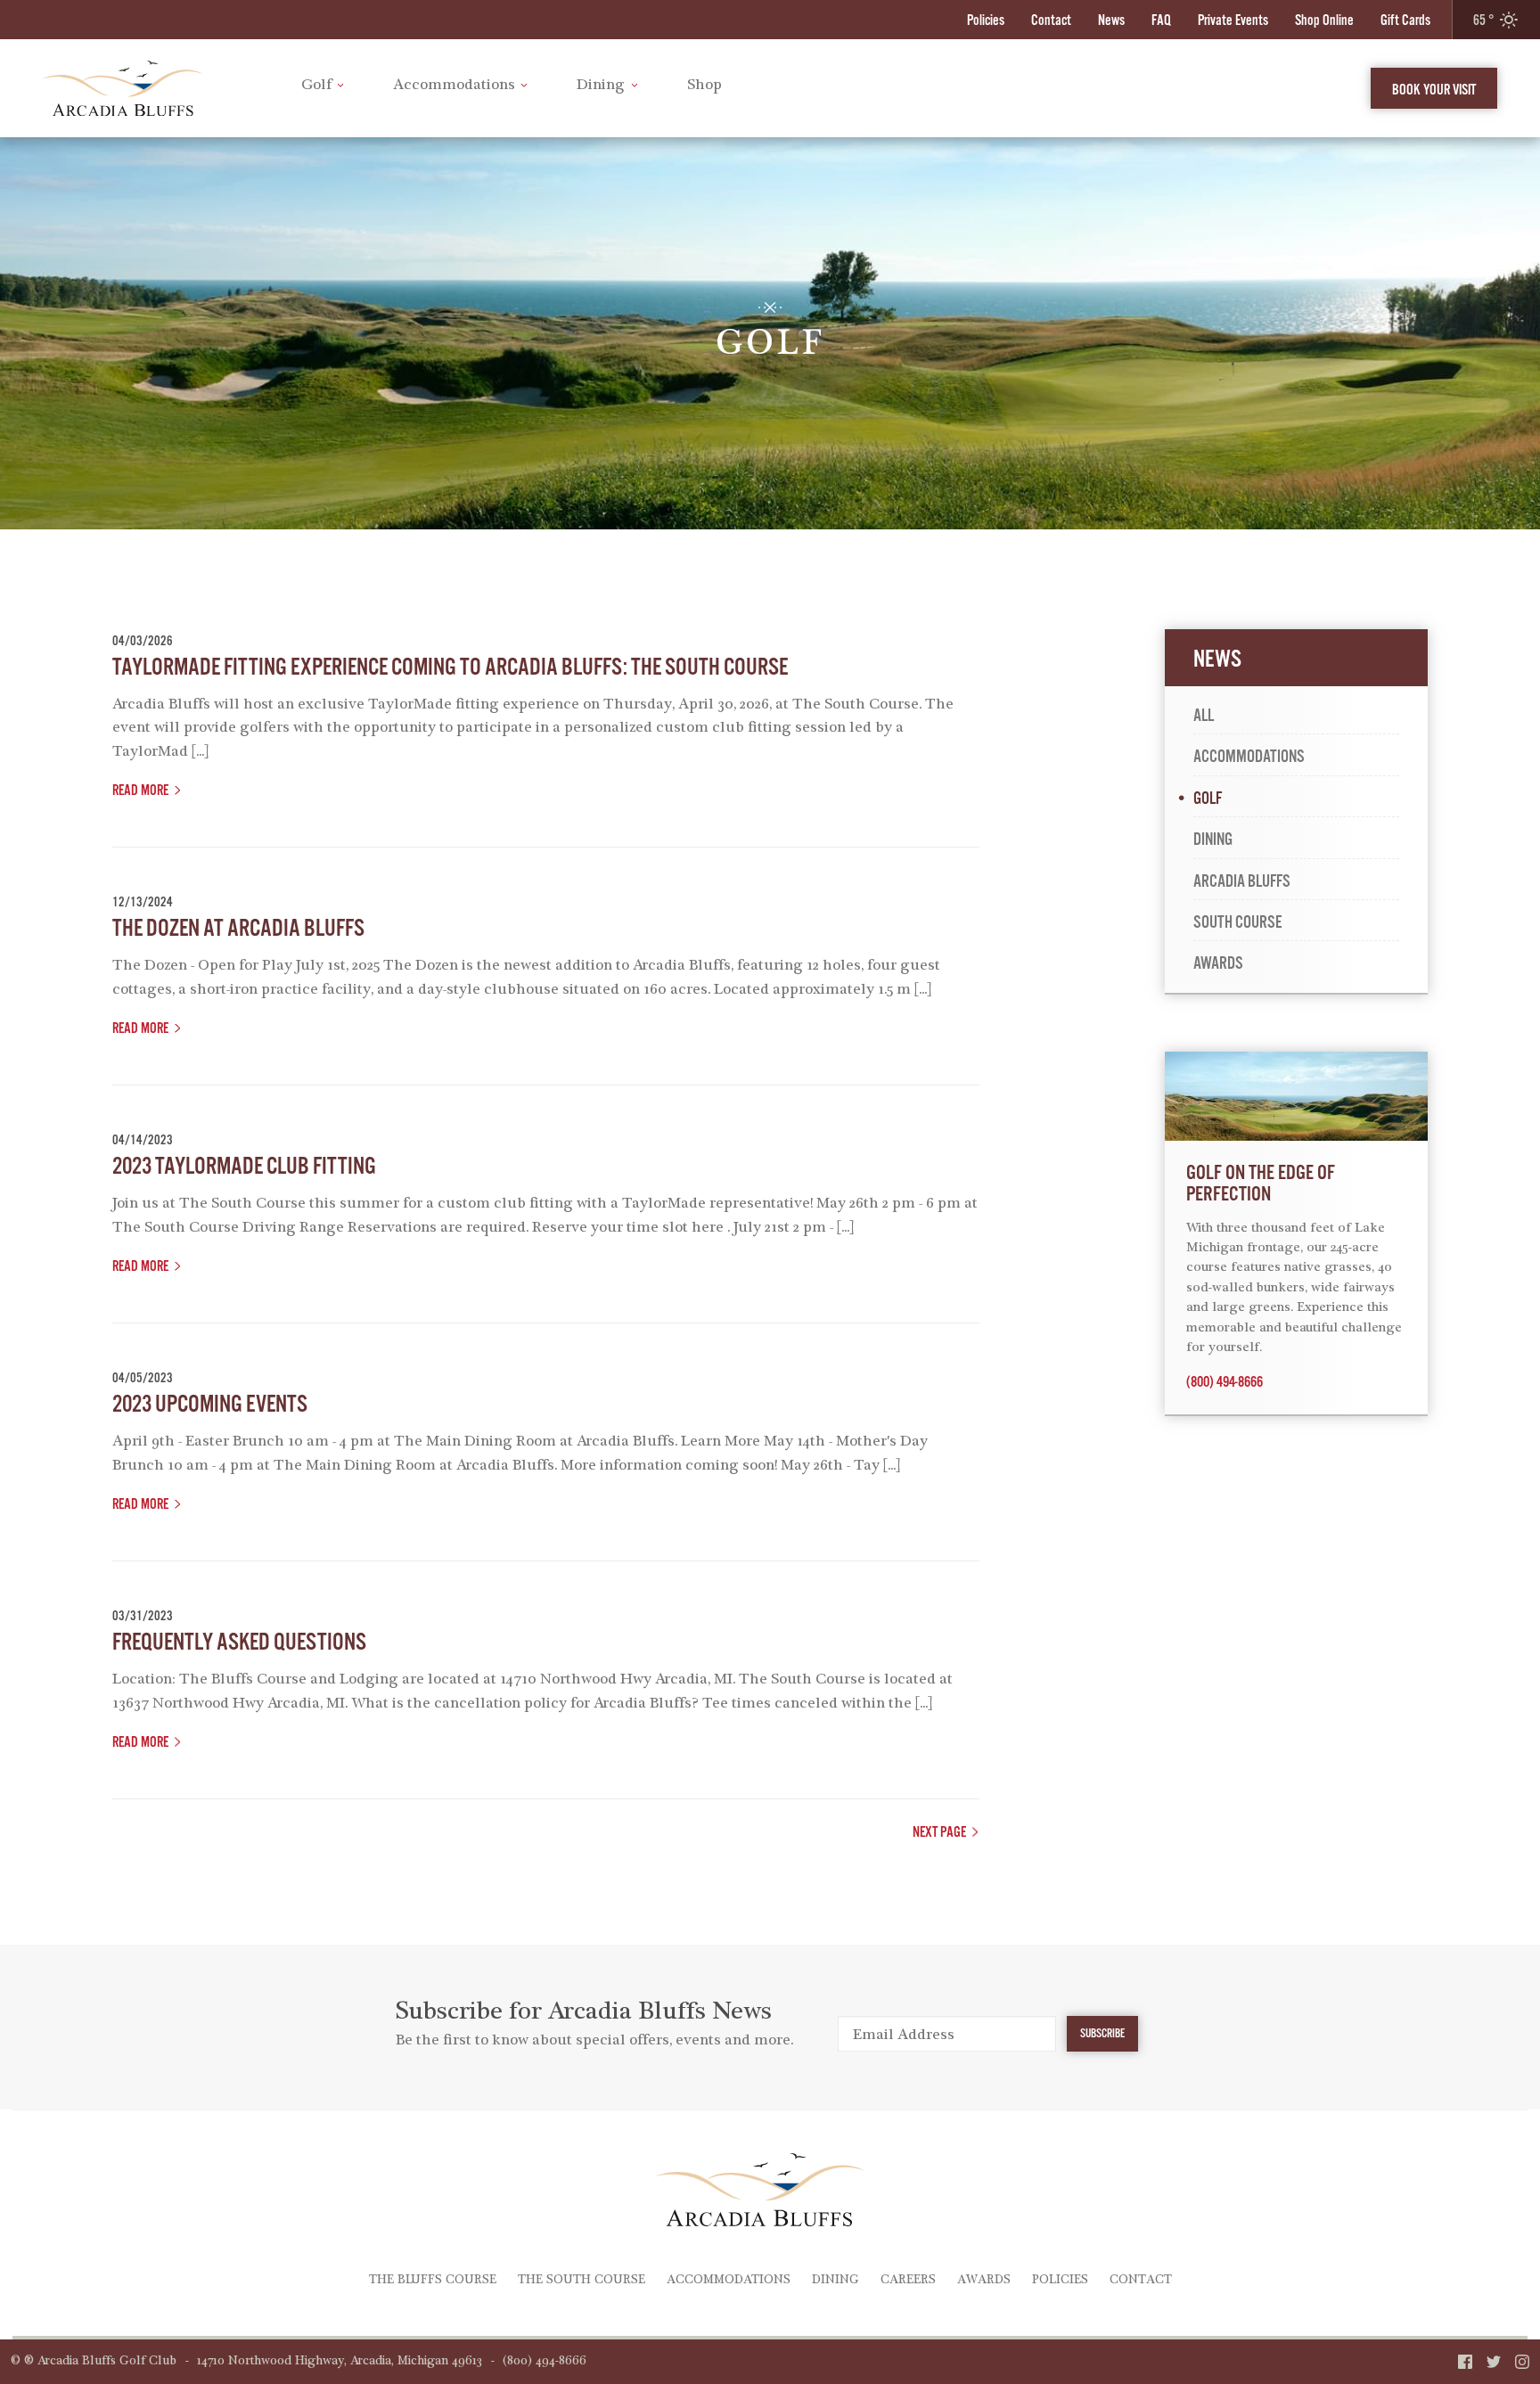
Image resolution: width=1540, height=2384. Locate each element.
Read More (140, 790)
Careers (908, 2281)
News (1111, 20)
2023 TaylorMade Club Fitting (244, 1166)
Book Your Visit (1434, 90)
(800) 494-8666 (1225, 1382)
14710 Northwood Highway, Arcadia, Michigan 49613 (340, 2362)
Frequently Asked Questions (239, 1642)
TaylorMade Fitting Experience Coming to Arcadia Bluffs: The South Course (450, 667)
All (1204, 716)
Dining (601, 86)
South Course (1237, 922)
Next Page (939, 1832)
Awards (1218, 963)
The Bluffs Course (433, 2281)
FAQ (1161, 20)
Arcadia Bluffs (1242, 881)
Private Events (1233, 20)
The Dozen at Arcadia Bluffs (238, 928)
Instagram (1522, 2362)
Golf (316, 86)
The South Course (582, 2281)
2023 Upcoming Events (210, 1404)
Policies (986, 20)
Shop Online (1324, 20)
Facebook (1465, 2362)
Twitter (1494, 2362)
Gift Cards (1405, 20)
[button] (1496, 20)
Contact (1051, 20)
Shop (704, 86)
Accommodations (454, 86)
